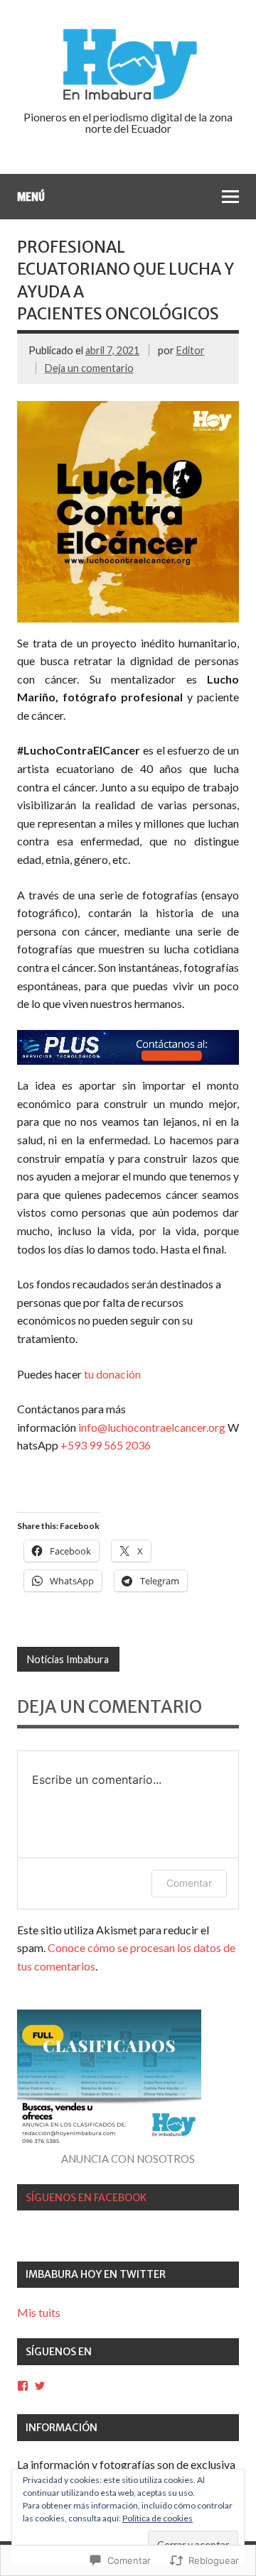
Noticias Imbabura (68, 1659)
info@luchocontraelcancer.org (153, 1427)
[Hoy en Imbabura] (128, 98)
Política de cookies (158, 2518)
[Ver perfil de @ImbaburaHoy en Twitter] (40, 2386)
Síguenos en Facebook (86, 2198)
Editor (191, 350)
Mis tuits (39, 2312)
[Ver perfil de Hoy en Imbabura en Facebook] (23, 2386)
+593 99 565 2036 (106, 1445)
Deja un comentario (89, 368)
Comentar (189, 1883)
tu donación (112, 1374)
